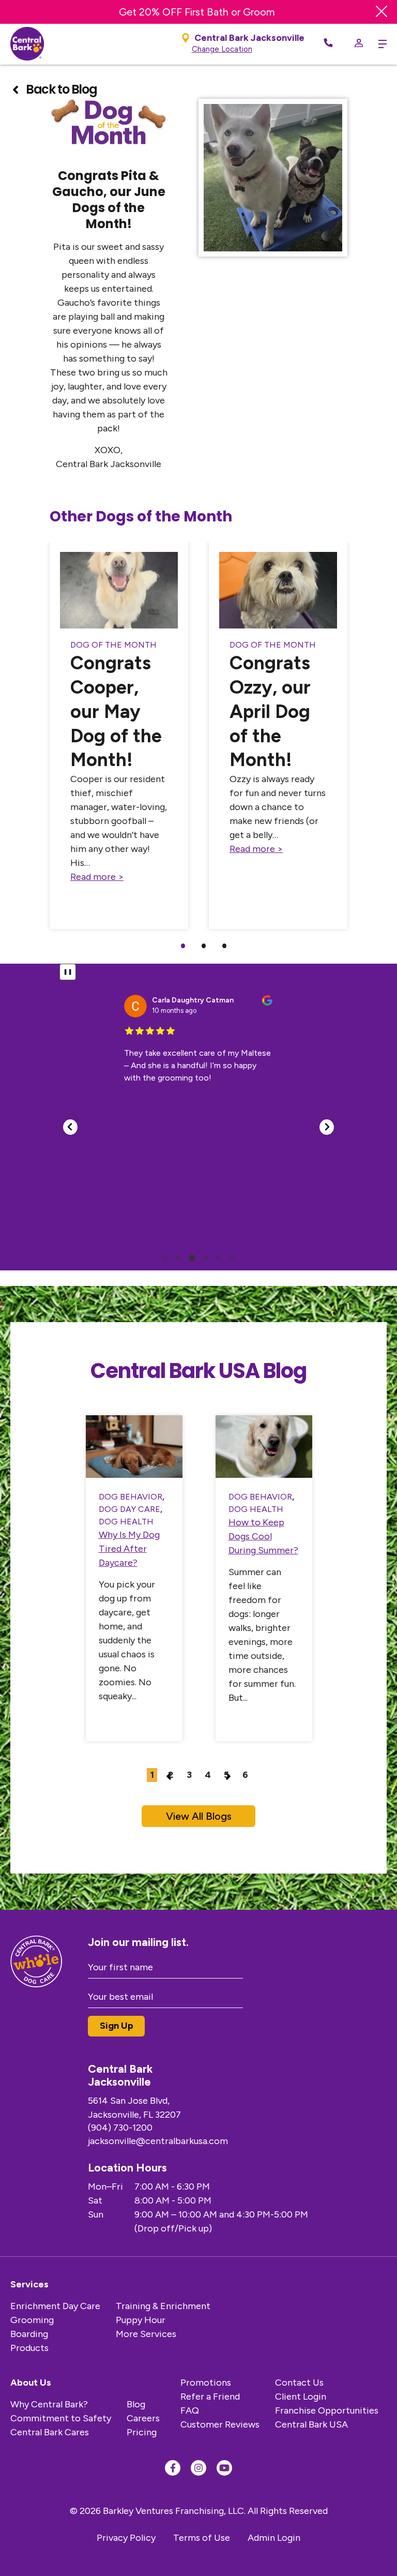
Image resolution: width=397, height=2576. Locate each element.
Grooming (32, 2320)
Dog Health (126, 1522)
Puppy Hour (141, 2320)
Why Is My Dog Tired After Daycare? (129, 1549)
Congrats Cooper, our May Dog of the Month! (116, 711)
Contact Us (299, 2383)
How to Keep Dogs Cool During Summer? (263, 1536)
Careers (143, 2418)
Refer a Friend (210, 2397)
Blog (136, 2404)
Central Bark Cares (50, 2432)
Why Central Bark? (49, 2404)
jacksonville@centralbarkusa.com (158, 2141)
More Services (146, 2334)
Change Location (222, 49)
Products (29, 2348)
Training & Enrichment (163, 2306)
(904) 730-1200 (120, 2128)
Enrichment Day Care (55, 2306)
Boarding (29, 2334)
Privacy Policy (126, 2538)
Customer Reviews (220, 2424)
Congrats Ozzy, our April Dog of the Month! (270, 711)
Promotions (206, 2383)
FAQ (190, 2410)
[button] (70, 1127)
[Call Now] (328, 44)
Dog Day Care (129, 1509)
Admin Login (274, 2538)
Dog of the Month (113, 645)
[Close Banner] (381, 12)
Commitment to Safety (61, 2418)
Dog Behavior (131, 1497)
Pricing (142, 2432)
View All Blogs (199, 1816)
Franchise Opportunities (327, 2410)
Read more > (97, 877)
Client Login (301, 2397)
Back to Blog (61, 89)
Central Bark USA (311, 2424)
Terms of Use (202, 2538)
